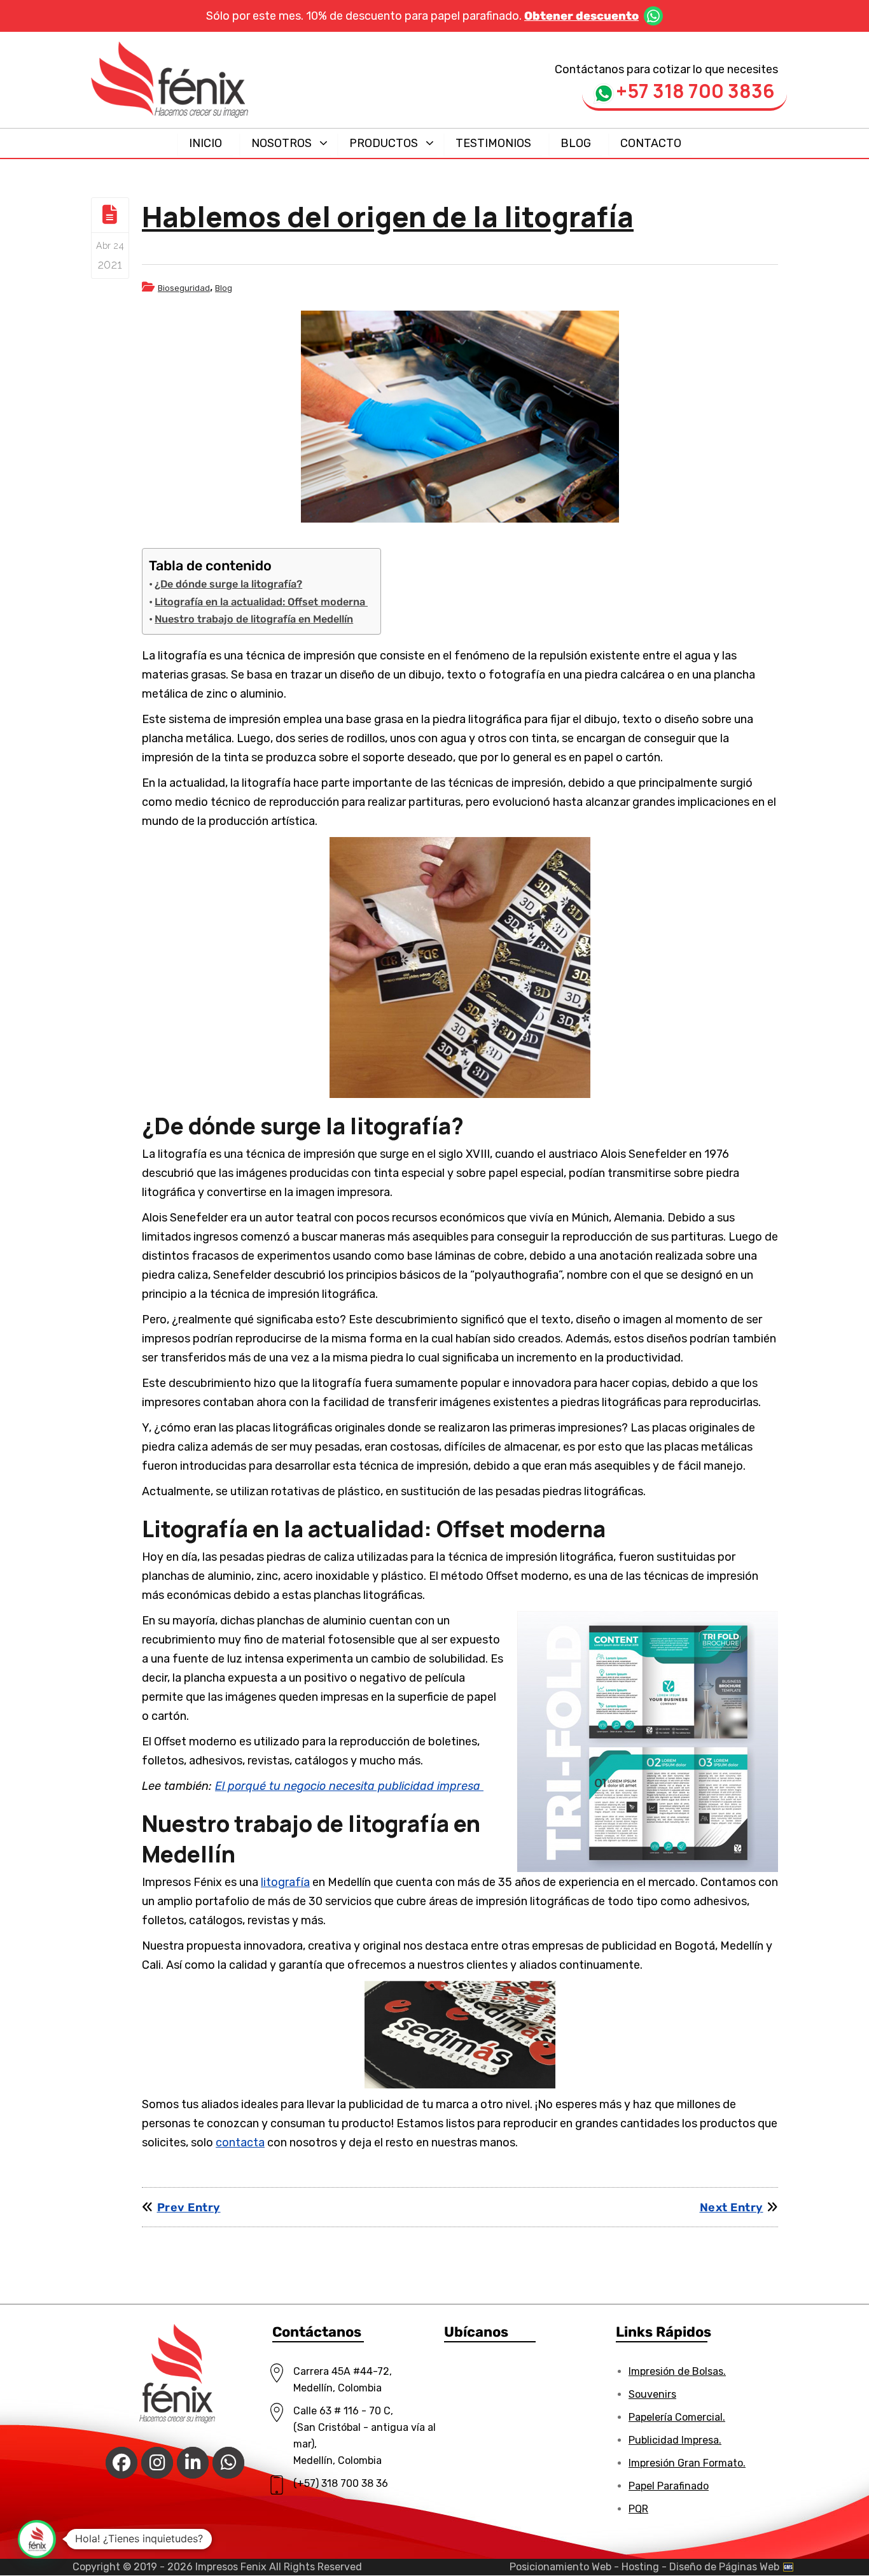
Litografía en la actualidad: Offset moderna (261, 602)
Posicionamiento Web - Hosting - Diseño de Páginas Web (646, 2567)
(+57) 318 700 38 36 (341, 2483)
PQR (638, 2509)
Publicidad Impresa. (675, 2440)
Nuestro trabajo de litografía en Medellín (254, 619)
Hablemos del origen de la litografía (388, 216)
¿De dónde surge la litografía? (228, 584)
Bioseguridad (184, 288)
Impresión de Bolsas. (677, 2371)
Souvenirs (652, 2394)
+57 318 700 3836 (695, 88)
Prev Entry (189, 2207)
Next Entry (732, 2207)
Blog (224, 288)
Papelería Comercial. (677, 2417)
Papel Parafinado (669, 2486)
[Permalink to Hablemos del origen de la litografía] (460, 417)
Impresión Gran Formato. (687, 2463)
